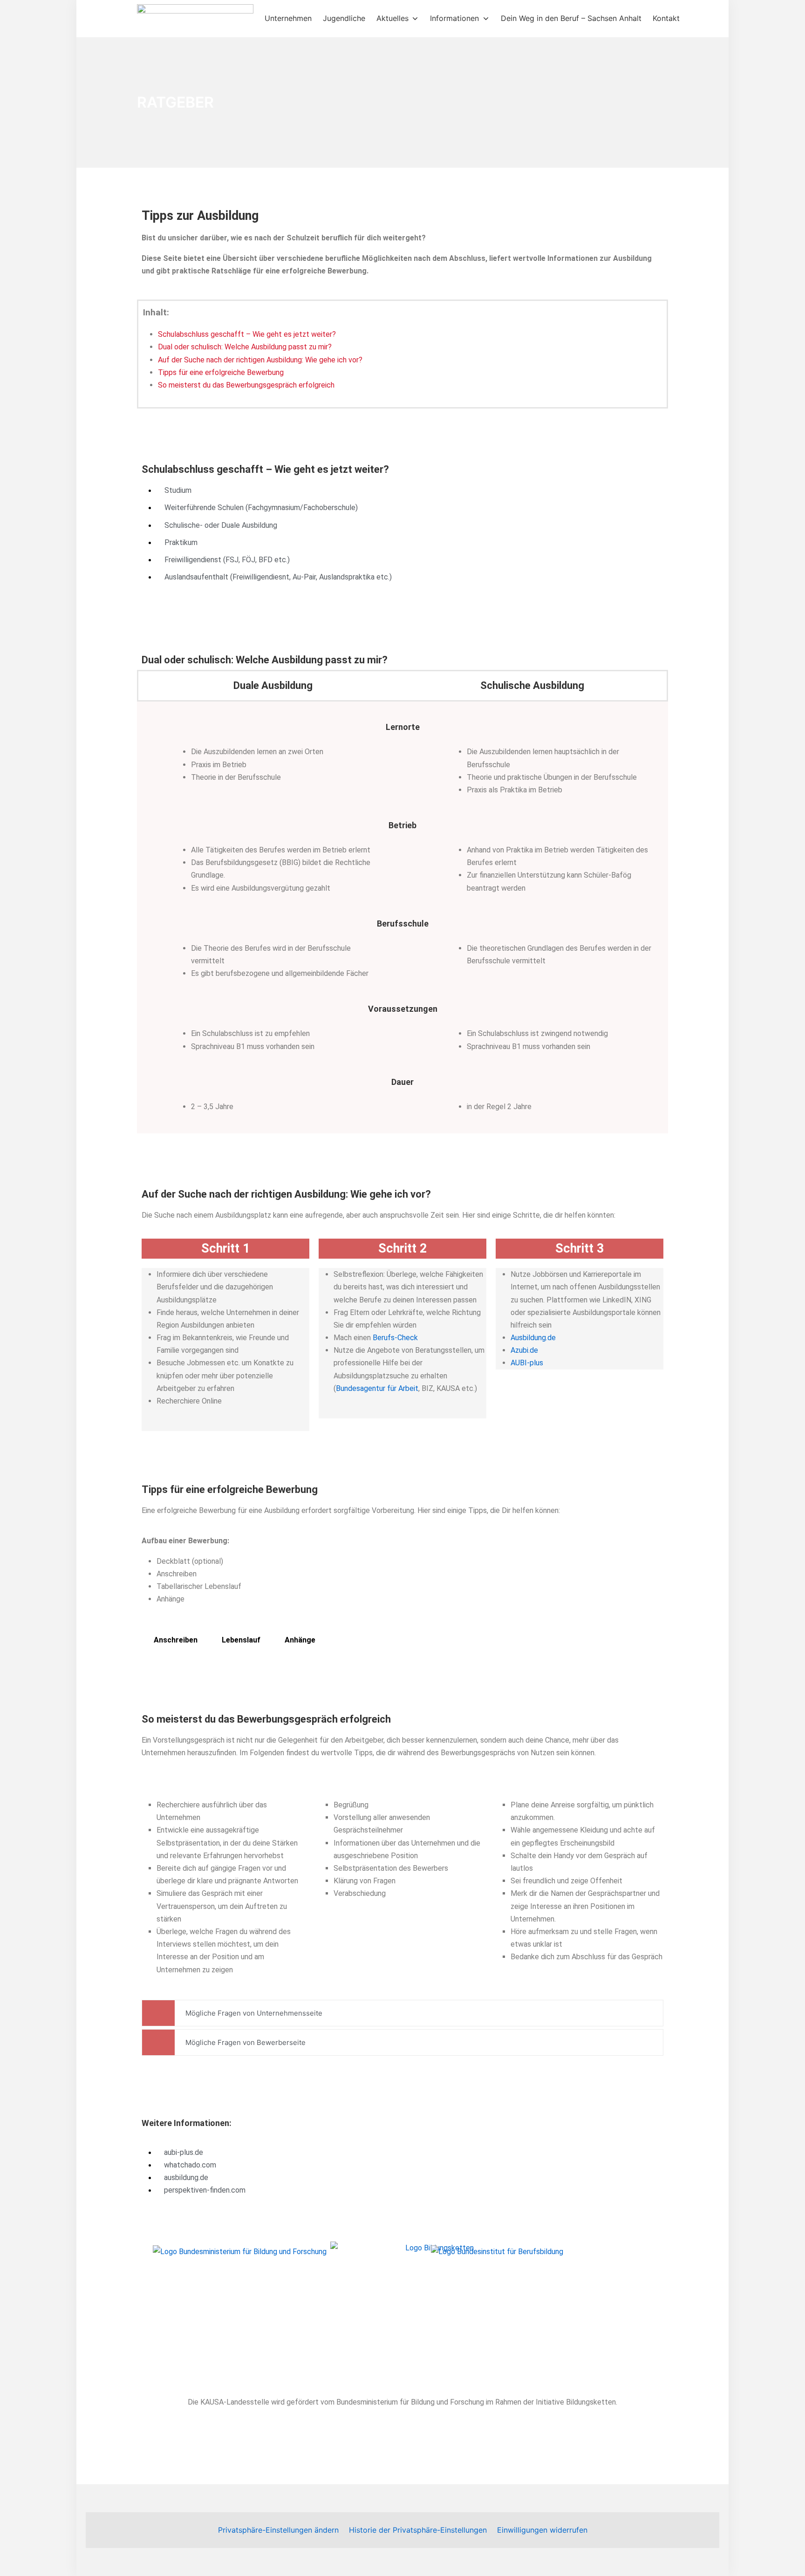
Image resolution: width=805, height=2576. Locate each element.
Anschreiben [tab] (176, 1640)
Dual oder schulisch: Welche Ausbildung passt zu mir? (245, 347)
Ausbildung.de (533, 1338)
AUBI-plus (527, 1363)
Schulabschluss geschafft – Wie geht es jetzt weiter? (247, 334)
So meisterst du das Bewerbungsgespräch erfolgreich (246, 385)
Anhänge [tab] (300, 1640)
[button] (278, 2530)
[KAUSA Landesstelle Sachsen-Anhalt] (195, 19)
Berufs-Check (395, 1338)
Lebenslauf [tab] (241, 1640)
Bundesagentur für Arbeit (377, 1388)
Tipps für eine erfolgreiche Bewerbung (221, 372)
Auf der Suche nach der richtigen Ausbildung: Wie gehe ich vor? (260, 360)
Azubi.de (524, 1350)
